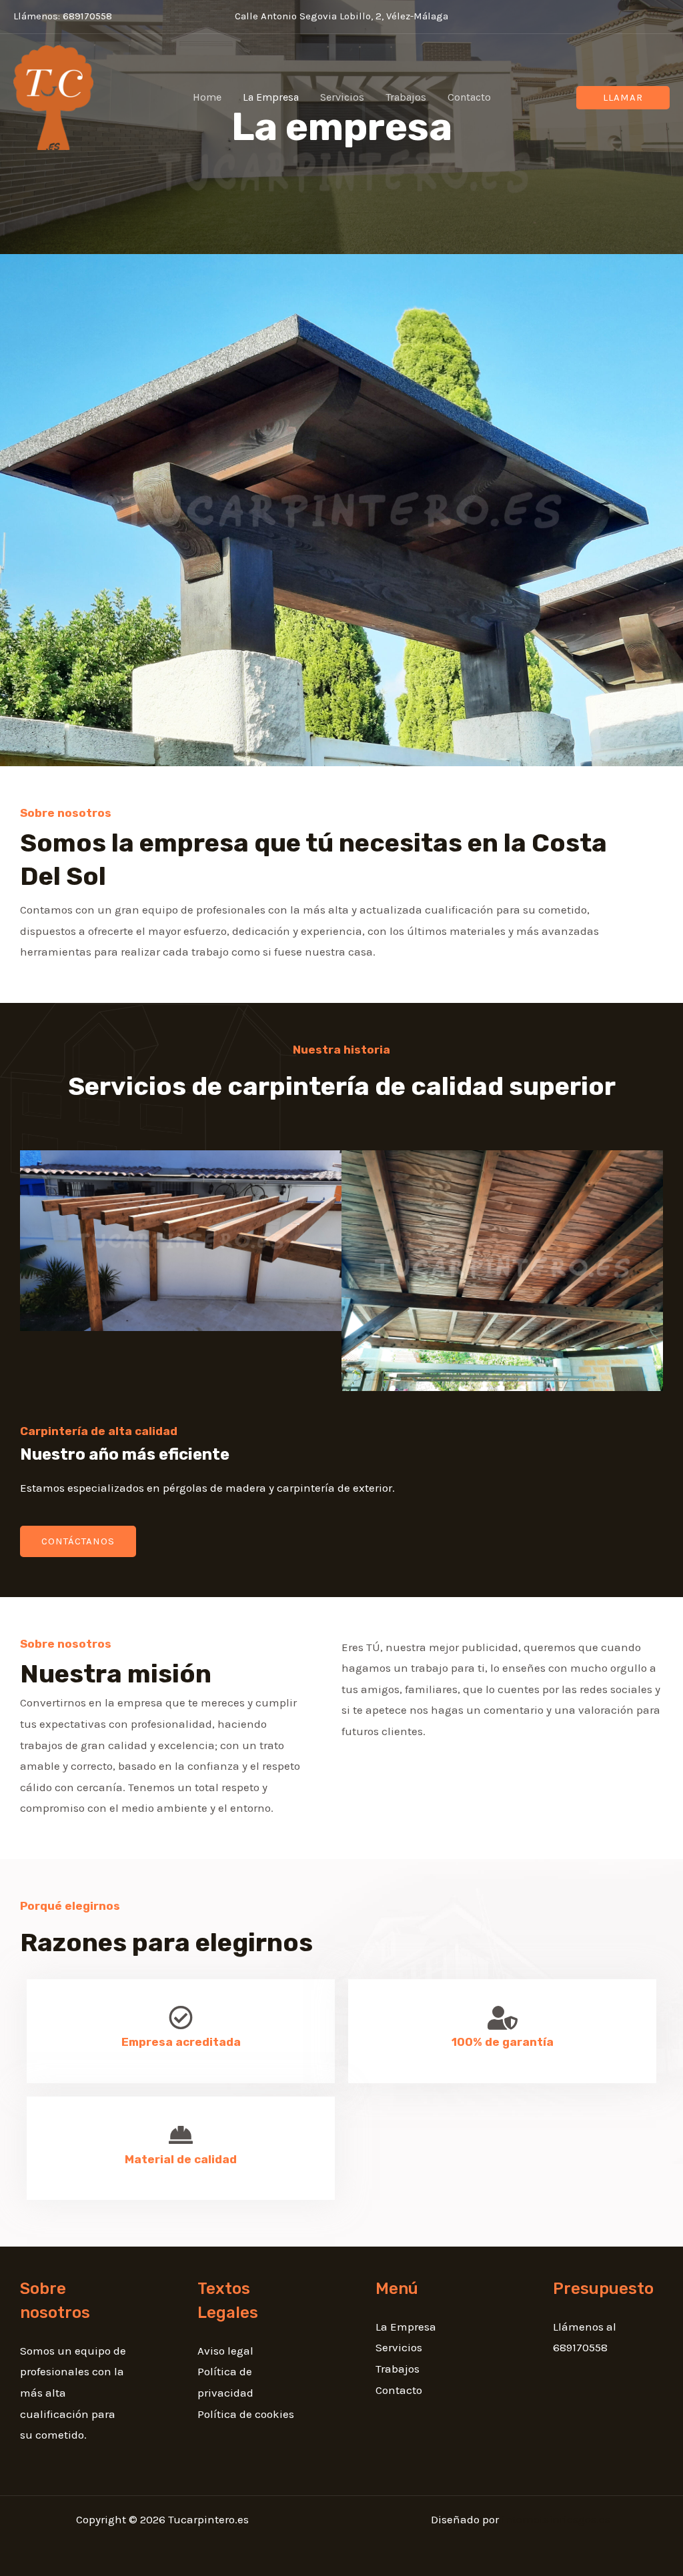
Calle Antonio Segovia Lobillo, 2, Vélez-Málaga (341, 16)
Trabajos (406, 97)
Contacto (469, 97)
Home (207, 97)
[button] (623, 98)
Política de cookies (246, 2414)
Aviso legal (225, 2351)
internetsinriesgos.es (556, 2519)
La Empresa (271, 97)
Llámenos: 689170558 (63, 16)
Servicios (342, 97)
